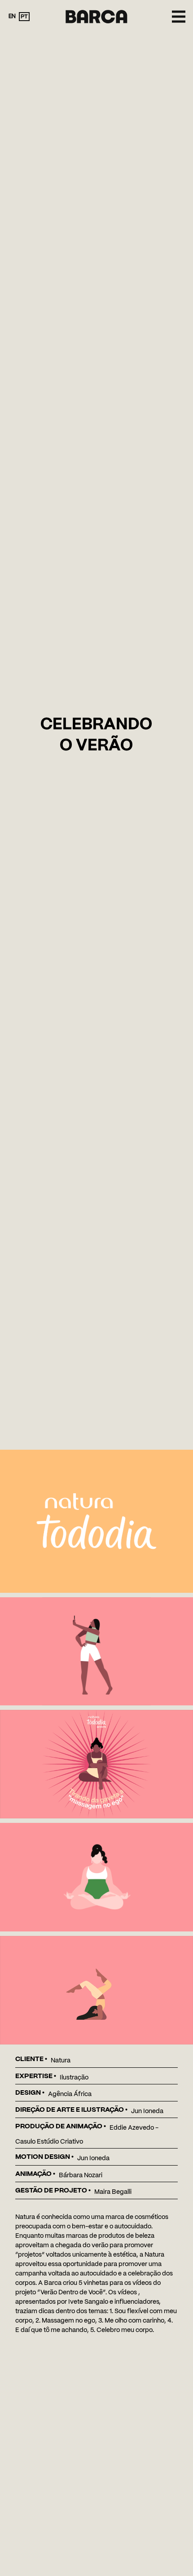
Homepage (97, 13)
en (12, 16)
